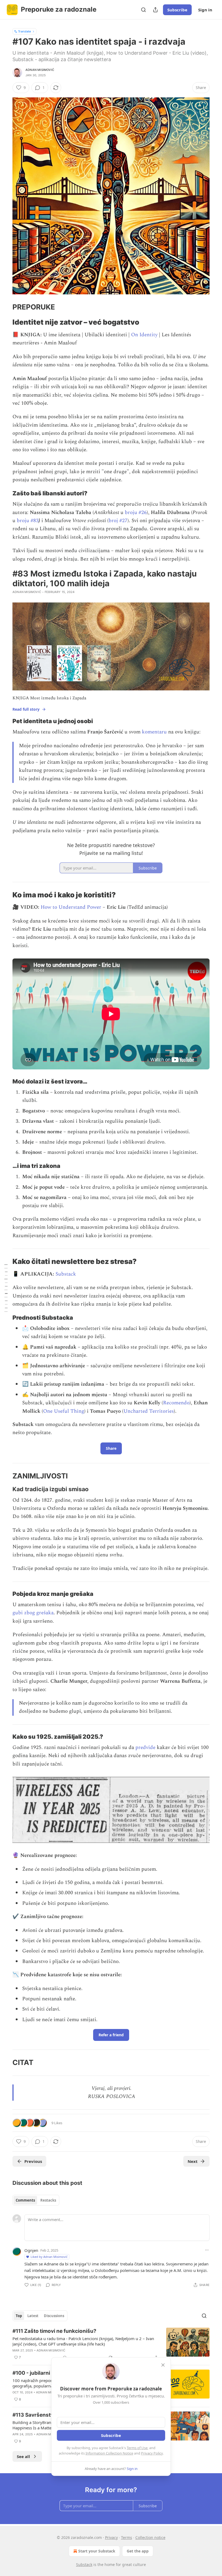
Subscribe (177, 10)
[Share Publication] (155, 10)
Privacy (111, 2537)
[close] (163, 2365)
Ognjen (31, 2250)
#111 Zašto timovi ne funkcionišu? (54, 2331)
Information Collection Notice (109, 2453)
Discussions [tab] (54, 2316)
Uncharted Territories (149, 1411)
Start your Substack (97, 2551)
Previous (33, 2161)
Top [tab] (19, 2316)
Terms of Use (137, 2448)
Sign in (205, 10)
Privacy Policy (152, 2453)
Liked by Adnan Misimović (49, 2257)
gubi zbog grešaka (33, 1613)
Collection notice (150, 2537)
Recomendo (176, 1403)
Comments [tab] (25, 2200)
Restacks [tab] (48, 2200)
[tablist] (36, 2200)
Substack (66, 1274)
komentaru (154, 732)
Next (193, 2161)
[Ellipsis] (207, 2250)
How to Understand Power (71, 907)
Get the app (138, 2551)
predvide (145, 1747)
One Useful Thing (64, 1411)
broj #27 (118, 521)
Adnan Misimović (40, 70)
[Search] (143, 10)
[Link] (5, 307)
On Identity (144, 335)
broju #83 (28, 521)
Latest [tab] (33, 2316)
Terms (127, 2537)
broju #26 (136, 513)
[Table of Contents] (6, 1288)
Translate (25, 31)
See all (23, 2456)
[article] (111, 2344)
